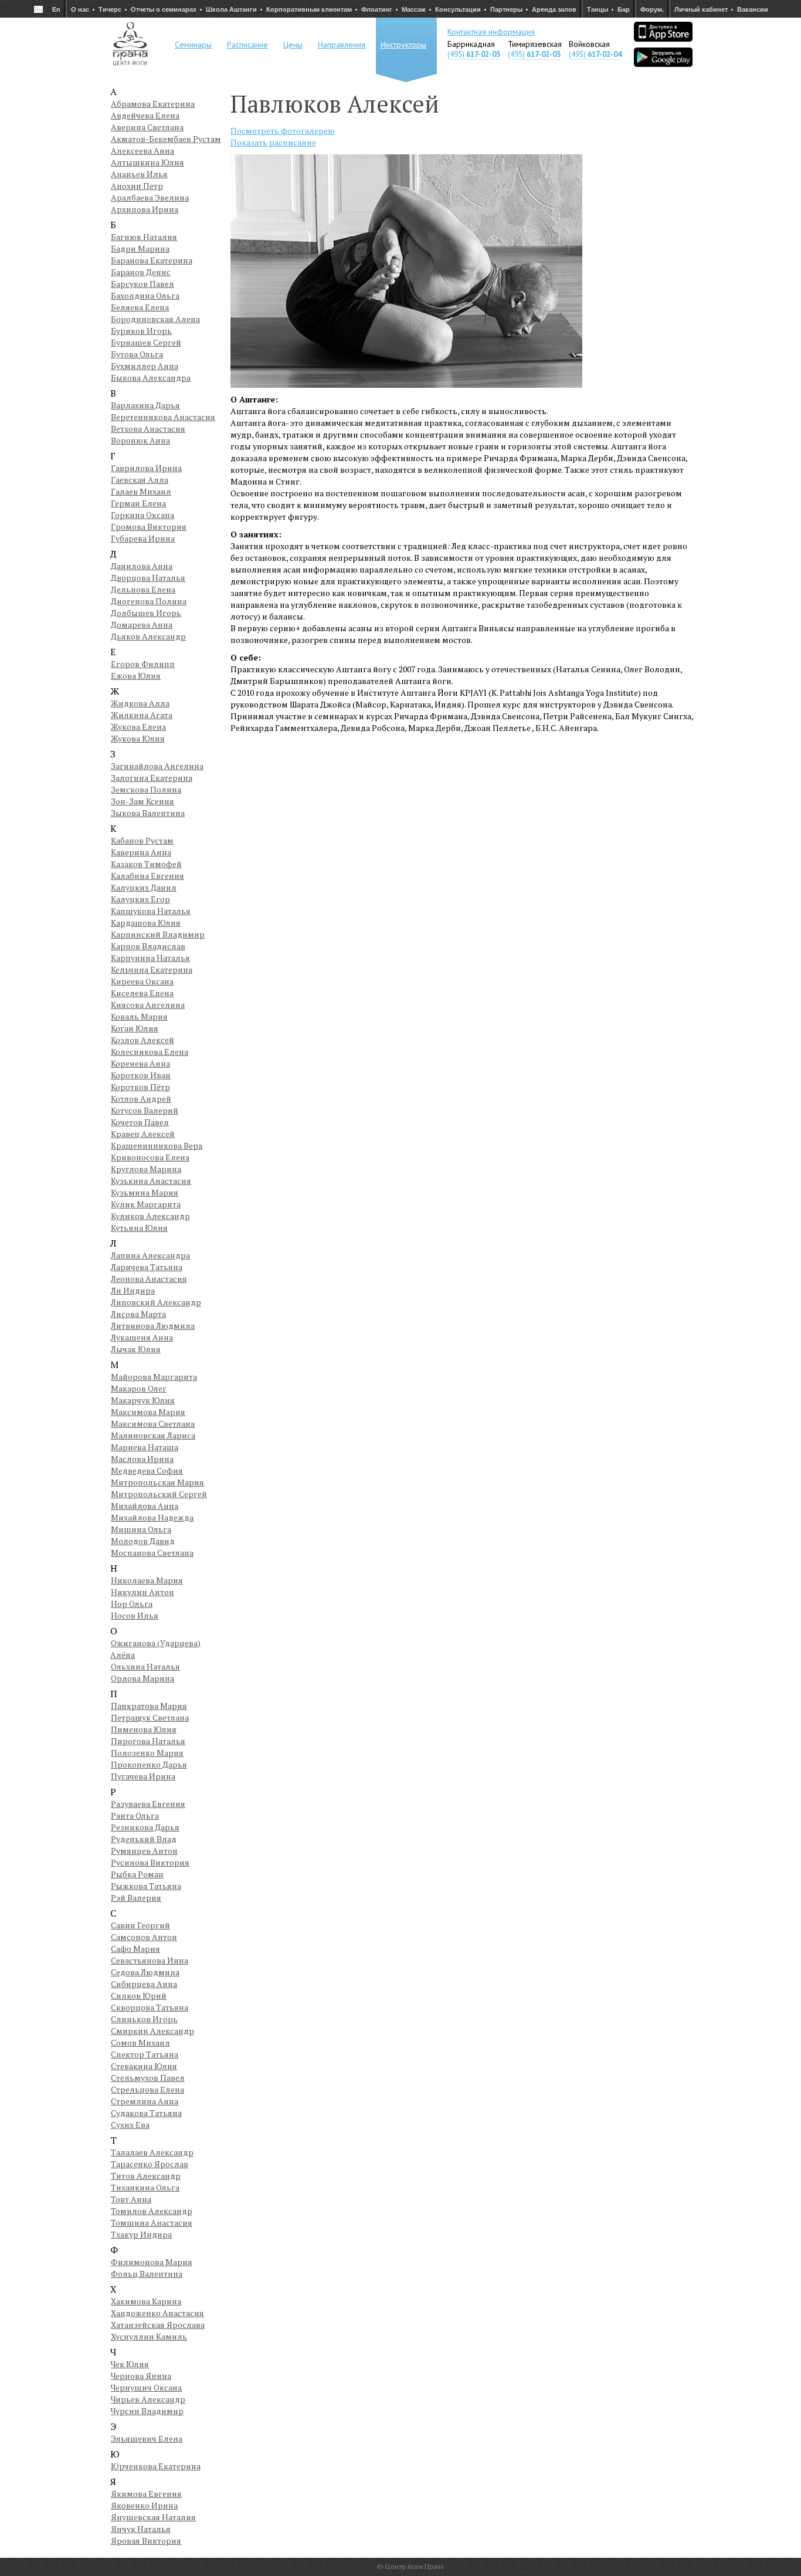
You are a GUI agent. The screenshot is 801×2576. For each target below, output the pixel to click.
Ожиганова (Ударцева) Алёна (155, 1649)
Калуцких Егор (140, 899)
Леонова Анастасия (149, 1279)
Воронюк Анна (140, 440)
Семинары (193, 45)
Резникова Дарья (145, 1827)
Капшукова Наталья (151, 911)
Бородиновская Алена (155, 319)
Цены (293, 45)
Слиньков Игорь (144, 2019)
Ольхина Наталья (145, 1666)
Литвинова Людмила (153, 1326)
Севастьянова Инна (150, 1960)
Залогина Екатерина (152, 778)
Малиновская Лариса (153, 1435)
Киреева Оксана (142, 981)
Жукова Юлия (138, 738)
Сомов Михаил (140, 2042)
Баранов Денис (141, 272)
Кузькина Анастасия (151, 1181)
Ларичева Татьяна (147, 1267)
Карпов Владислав (148, 946)
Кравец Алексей (143, 1134)
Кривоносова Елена (150, 1157)
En (56, 9)
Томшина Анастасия (152, 2223)
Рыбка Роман (137, 1874)
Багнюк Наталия (144, 237)
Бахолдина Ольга (145, 295)
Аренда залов (554, 9)
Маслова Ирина (142, 1459)
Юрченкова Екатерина (156, 2466)
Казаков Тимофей (146, 864)
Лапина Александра (150, 1255)
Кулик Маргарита (146, 1204)
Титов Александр (146, 2176)
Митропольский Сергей (159, 1494)
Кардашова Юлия (146, 923)
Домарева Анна (142, 624)
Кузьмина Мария (145, 1192)
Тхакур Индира (141, 2234)
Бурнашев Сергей (146, 342)
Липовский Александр (156, 1302)
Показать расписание (273, 142)
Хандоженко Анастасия (157, 2313)
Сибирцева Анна (144, 1984)
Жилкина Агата (142, 715)
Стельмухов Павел (148, 2078)
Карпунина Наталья (150, 958)
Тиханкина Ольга (145, 2187)
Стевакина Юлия (144, 2066)
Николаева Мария (147, 1580)
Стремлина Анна (145, 2101)
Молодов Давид (143, 1541)
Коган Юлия (135, 1028)
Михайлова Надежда (152, 1517)
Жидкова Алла (140, 703)
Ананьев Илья (139, 174)
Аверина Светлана (147, 127)
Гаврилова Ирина (146, 468)
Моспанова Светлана (152, 1553)
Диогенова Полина (149, 601)
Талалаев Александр (152, 2152)
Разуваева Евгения (148, 1804)
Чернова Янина (141, 2376)
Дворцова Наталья (148, 578)
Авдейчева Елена (145, 115)
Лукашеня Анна (142, 1337)
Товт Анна (131, 2199)
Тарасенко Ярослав (150, 2164)
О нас (80, 9)
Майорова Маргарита (154, 1377)
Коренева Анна (140, 1063)
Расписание (247, 45)
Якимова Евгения (146, 2494)
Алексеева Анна (142, 150)
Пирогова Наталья (148, 1741)
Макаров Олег (139, 1388)
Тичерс (110, 9)
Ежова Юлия (136, 676)
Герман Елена (138, 503)
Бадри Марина (140, 248)
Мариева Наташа (145, 1447)
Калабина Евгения (147, 876)
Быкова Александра (151, 378)
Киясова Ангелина (148, 1005)
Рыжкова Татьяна (146, 1886)
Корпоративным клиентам (309, 9)
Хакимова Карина (146, 2301)
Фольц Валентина (147, 2274)
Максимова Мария (148, 1412)
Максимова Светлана (153, 1424)
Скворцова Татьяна (150, 2007)
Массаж (414, 9)
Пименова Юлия (144, 1729)
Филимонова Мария (152, 2262)
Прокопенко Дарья (149, 1764)
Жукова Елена (138, 727)
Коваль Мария (139, 1016)
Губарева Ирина (143, 538)
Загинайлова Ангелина (157, 766)
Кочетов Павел (140, 1122)
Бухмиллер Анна (145, 366)
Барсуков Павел (142, 284)
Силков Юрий (139, 1996)
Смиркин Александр (152, 2031)
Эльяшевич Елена (147, 2438)
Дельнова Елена (143, 589)
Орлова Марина (142, 1678)
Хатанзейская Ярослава (158, 2325)
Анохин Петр (137, 186)
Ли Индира (133, 1290)
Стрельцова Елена (147, 2089)
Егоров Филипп (143, 664)
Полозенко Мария (147, 1753)
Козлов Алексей (142, 1040)
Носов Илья (135, 1615)
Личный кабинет (701, 9)
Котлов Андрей (141, 1099)
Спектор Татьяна (145, 2054)
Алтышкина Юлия (147, 162)
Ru (38, 9)
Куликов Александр (150, 1216)
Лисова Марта (138, 1314)
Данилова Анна (142, 566)
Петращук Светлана (150, 1717)
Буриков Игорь (141, 331)
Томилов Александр (152, 2211)
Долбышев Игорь (146, 613)
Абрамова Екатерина (153, 104)
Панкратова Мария (149, 1706)
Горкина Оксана (142, 515)
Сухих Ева (130, 2125)
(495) (474, 54)
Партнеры (506, 9)
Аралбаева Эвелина (150, 197)
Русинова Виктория (150, 1862)
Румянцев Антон (144, 1851)
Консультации (458, 9)
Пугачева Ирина (143, 1776)
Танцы (598, 9)
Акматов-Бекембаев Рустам (166, 139)
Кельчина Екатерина (152, 969)
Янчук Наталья (141, 2529)
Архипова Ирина (145, 209)
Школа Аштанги (231, 9)
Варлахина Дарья (145, 405)
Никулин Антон (142, 1592)
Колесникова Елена (150, 1052)
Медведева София (147, 1470)
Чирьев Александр (148, 2399)
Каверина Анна (141, 852)
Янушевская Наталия (153, 2517)
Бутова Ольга (137, 354)
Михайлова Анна (145, 1506)
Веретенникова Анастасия (163, 417)
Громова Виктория (149, 527)
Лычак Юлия (136, 1349)
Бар (624, 9)
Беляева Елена (140, 307)
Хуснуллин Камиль (149, 2336)
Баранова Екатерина (152, 260)
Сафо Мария (135, 1949)
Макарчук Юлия (143, 1400)
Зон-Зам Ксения (142, 801)
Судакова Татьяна (146, 2113)
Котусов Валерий (145, 1110)
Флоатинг (377, 9)
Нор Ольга (132, 1604)
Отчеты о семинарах (164, 9)
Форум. (652, 9)
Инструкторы (403, 45)
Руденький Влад (144, 1839)
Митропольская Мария (157, 1482)
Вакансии (753, 9)
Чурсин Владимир (147, 2411)
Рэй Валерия (136, 1898)
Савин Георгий (140, 1925)
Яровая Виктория (146, 2541)
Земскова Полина (146, 789)
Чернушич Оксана (146, 2387)
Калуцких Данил (144, 887)
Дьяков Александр (148, 636)
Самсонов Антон (144, 1937)
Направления (342, 45)
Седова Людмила (145, 1972)
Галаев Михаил (141, 491)
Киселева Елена (142, 993)
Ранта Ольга (135, 1815)
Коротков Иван (141, 1075)
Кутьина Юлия (139, 1228)
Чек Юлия (130, 2364)
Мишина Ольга (141, 1529)
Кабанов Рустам (142, 840)
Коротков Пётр (140, 1087)
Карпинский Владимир (158, 934)
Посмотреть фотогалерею (283, 131)
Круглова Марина (146, 1169)
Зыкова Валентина (148, 813)
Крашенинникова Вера (157, 1145)
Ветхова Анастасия (148, 429)
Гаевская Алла (140, 480)
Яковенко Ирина (144, 2505)
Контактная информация (491, 32)
